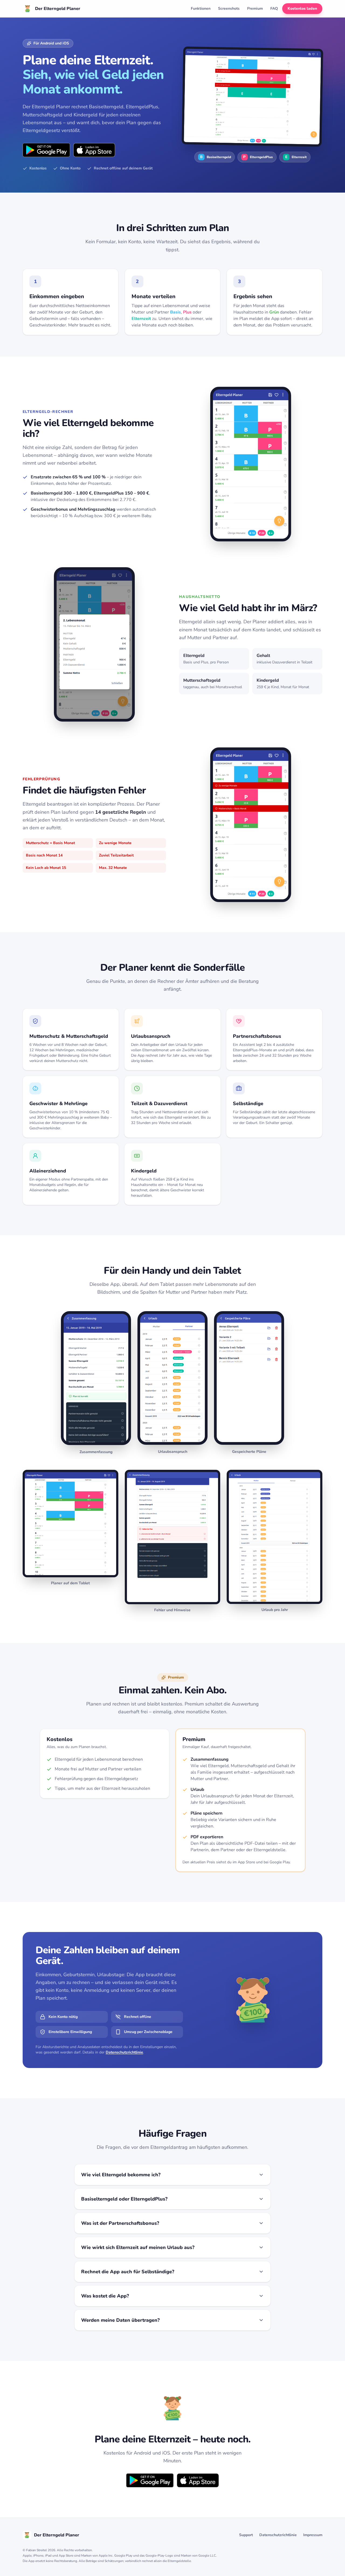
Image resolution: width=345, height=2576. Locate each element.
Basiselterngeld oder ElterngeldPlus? (124, 2199)
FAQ (274, 8)
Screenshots (229, 8)
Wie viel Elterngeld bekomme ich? (121, 2175)
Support (246, 2535)
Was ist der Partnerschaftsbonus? (120, 2223)
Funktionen (201, 8)
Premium (255, 8)
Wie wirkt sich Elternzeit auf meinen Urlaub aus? (138, 2247)
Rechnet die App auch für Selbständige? (128, 2272)
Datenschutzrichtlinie (124, 2052)
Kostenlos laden (302, 8)
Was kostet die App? (105, 2296)
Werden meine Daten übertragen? (120, 2320)
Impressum (313, 2535)
